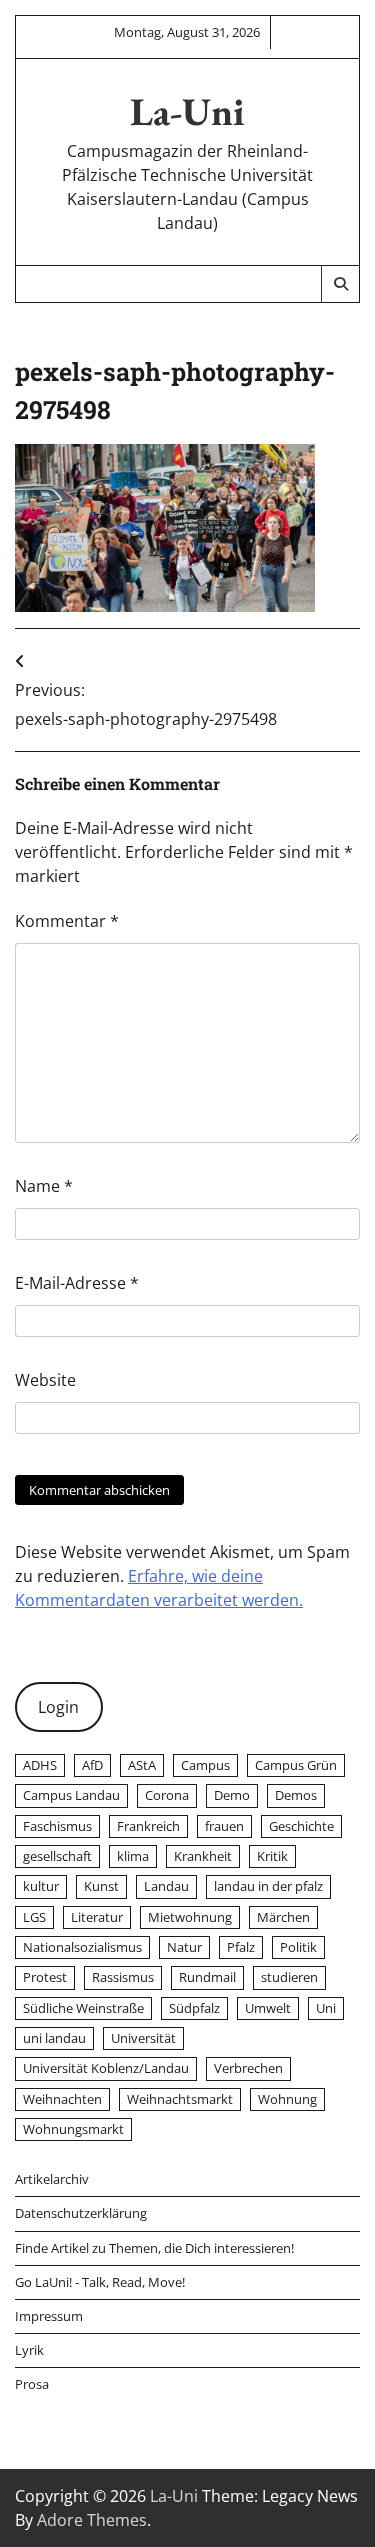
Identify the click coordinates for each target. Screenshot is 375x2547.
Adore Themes (92, 2520)
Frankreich (148, 1826)
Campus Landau (71, 1795)
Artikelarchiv (52, 2179)
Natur (184, 1947)
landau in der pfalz (268, 1886)
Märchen (283, 1917)
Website (45, 1380)
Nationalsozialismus (82, 1947)
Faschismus (57, 1826)
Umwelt (268, 2008)
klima (133, 1856)
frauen (224, 1826)
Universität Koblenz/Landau (106, 2068)
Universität (143, 2038)
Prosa (32, 2384)
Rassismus (123, 1977)
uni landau (54, 2038)
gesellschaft (57, 1856)
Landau (166, 1886)
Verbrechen (248, 2068)
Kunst (101, 1886)
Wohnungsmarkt (73, 2129)
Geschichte (301, 1826)
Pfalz (241, 1947)
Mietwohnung (190, 1917)
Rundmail (207, 1977)
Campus (205, 1765)
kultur (41, 1886)
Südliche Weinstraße (83, 2008)
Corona (167, 1795)
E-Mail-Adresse (77, 1283)
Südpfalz (194, 2008)
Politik (298, 1947)
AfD (92, 1765)
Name (44, 1186)
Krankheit (203, 1856)
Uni (326, 2008)
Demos (296, 1795)
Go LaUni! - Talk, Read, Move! (100, 2282)
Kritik (272, 1856)
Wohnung (287, 2099)
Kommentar (67, 921)
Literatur (97, 1917)
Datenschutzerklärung (81, 2213)
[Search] (340, 284)
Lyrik (29, 2350)
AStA (142, 1765)
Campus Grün (296, 1765)
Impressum (49, 2316)
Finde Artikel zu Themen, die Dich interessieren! (154, 2248)
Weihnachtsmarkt (180, 2099)
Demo (232, 1795)
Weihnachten (62, 2099)
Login (58, 1707)
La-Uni (187, 111)
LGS (34, 1917)
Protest (45, 1977)
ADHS (40, 1765)
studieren (289, 1977)
